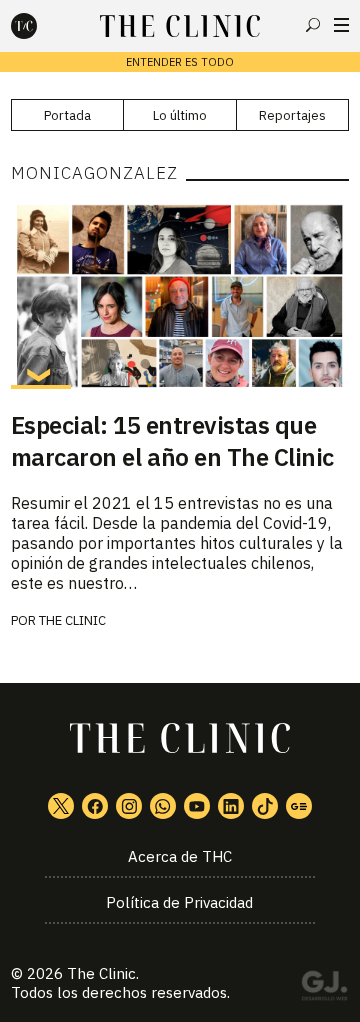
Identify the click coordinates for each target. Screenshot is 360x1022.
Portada (67, 115)
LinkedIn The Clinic (231, 806)
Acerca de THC (180, 856)
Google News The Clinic (299, 806)
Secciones (341, 25)
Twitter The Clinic (61, 806)
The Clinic (72, 620)
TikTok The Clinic (265, 806)
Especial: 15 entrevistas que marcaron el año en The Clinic (172, 441)
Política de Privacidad (179, 902)
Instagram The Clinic (129, 806)
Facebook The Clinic (95, 806)
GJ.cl (324, 989)
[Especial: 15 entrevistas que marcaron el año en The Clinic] (180, 295)
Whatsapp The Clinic (163, 806)
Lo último (180, 115)
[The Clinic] (41, 26)
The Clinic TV (197, 806)
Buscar (313, 25)
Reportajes (292, 115)
